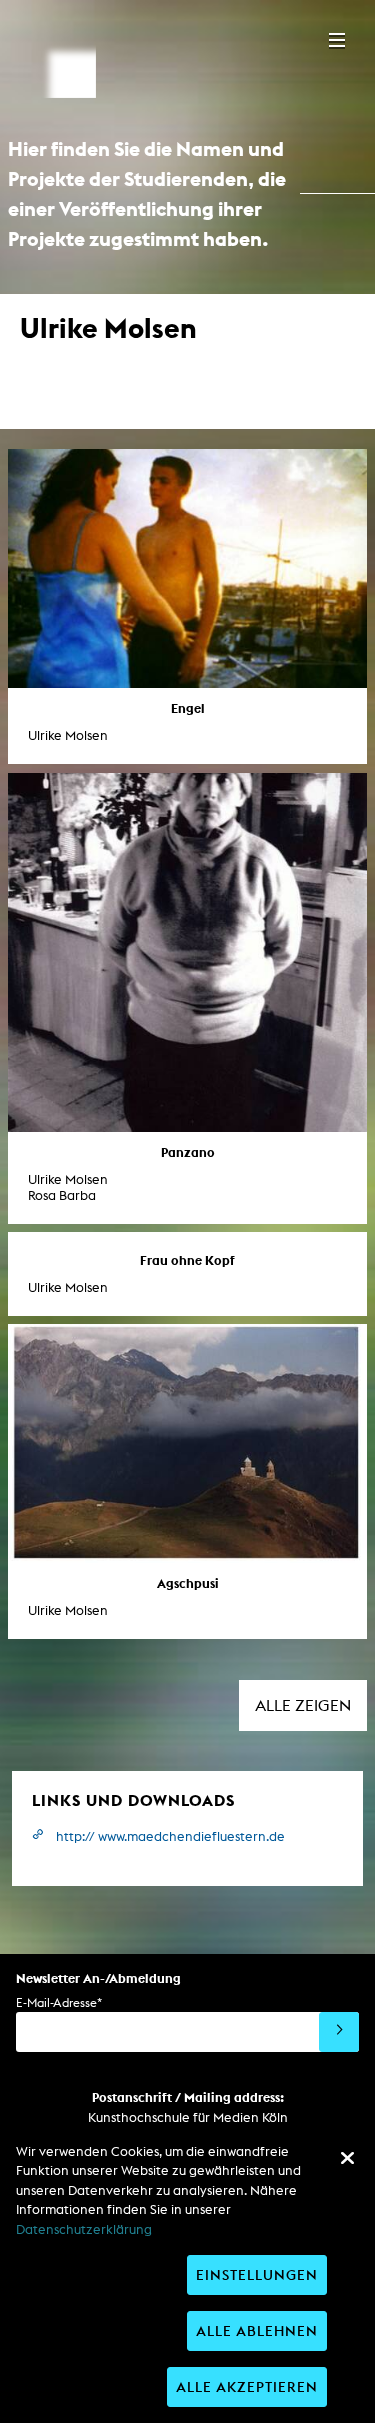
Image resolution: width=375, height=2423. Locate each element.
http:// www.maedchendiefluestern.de (170, 1836)
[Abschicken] (339, 2032)
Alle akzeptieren (247, 2386)
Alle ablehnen (257, 2330)
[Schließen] (347, 2158)
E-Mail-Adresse (59, 2002)
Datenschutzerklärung (84, 2229)
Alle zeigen (303, 1705)
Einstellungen (257, 2274)
